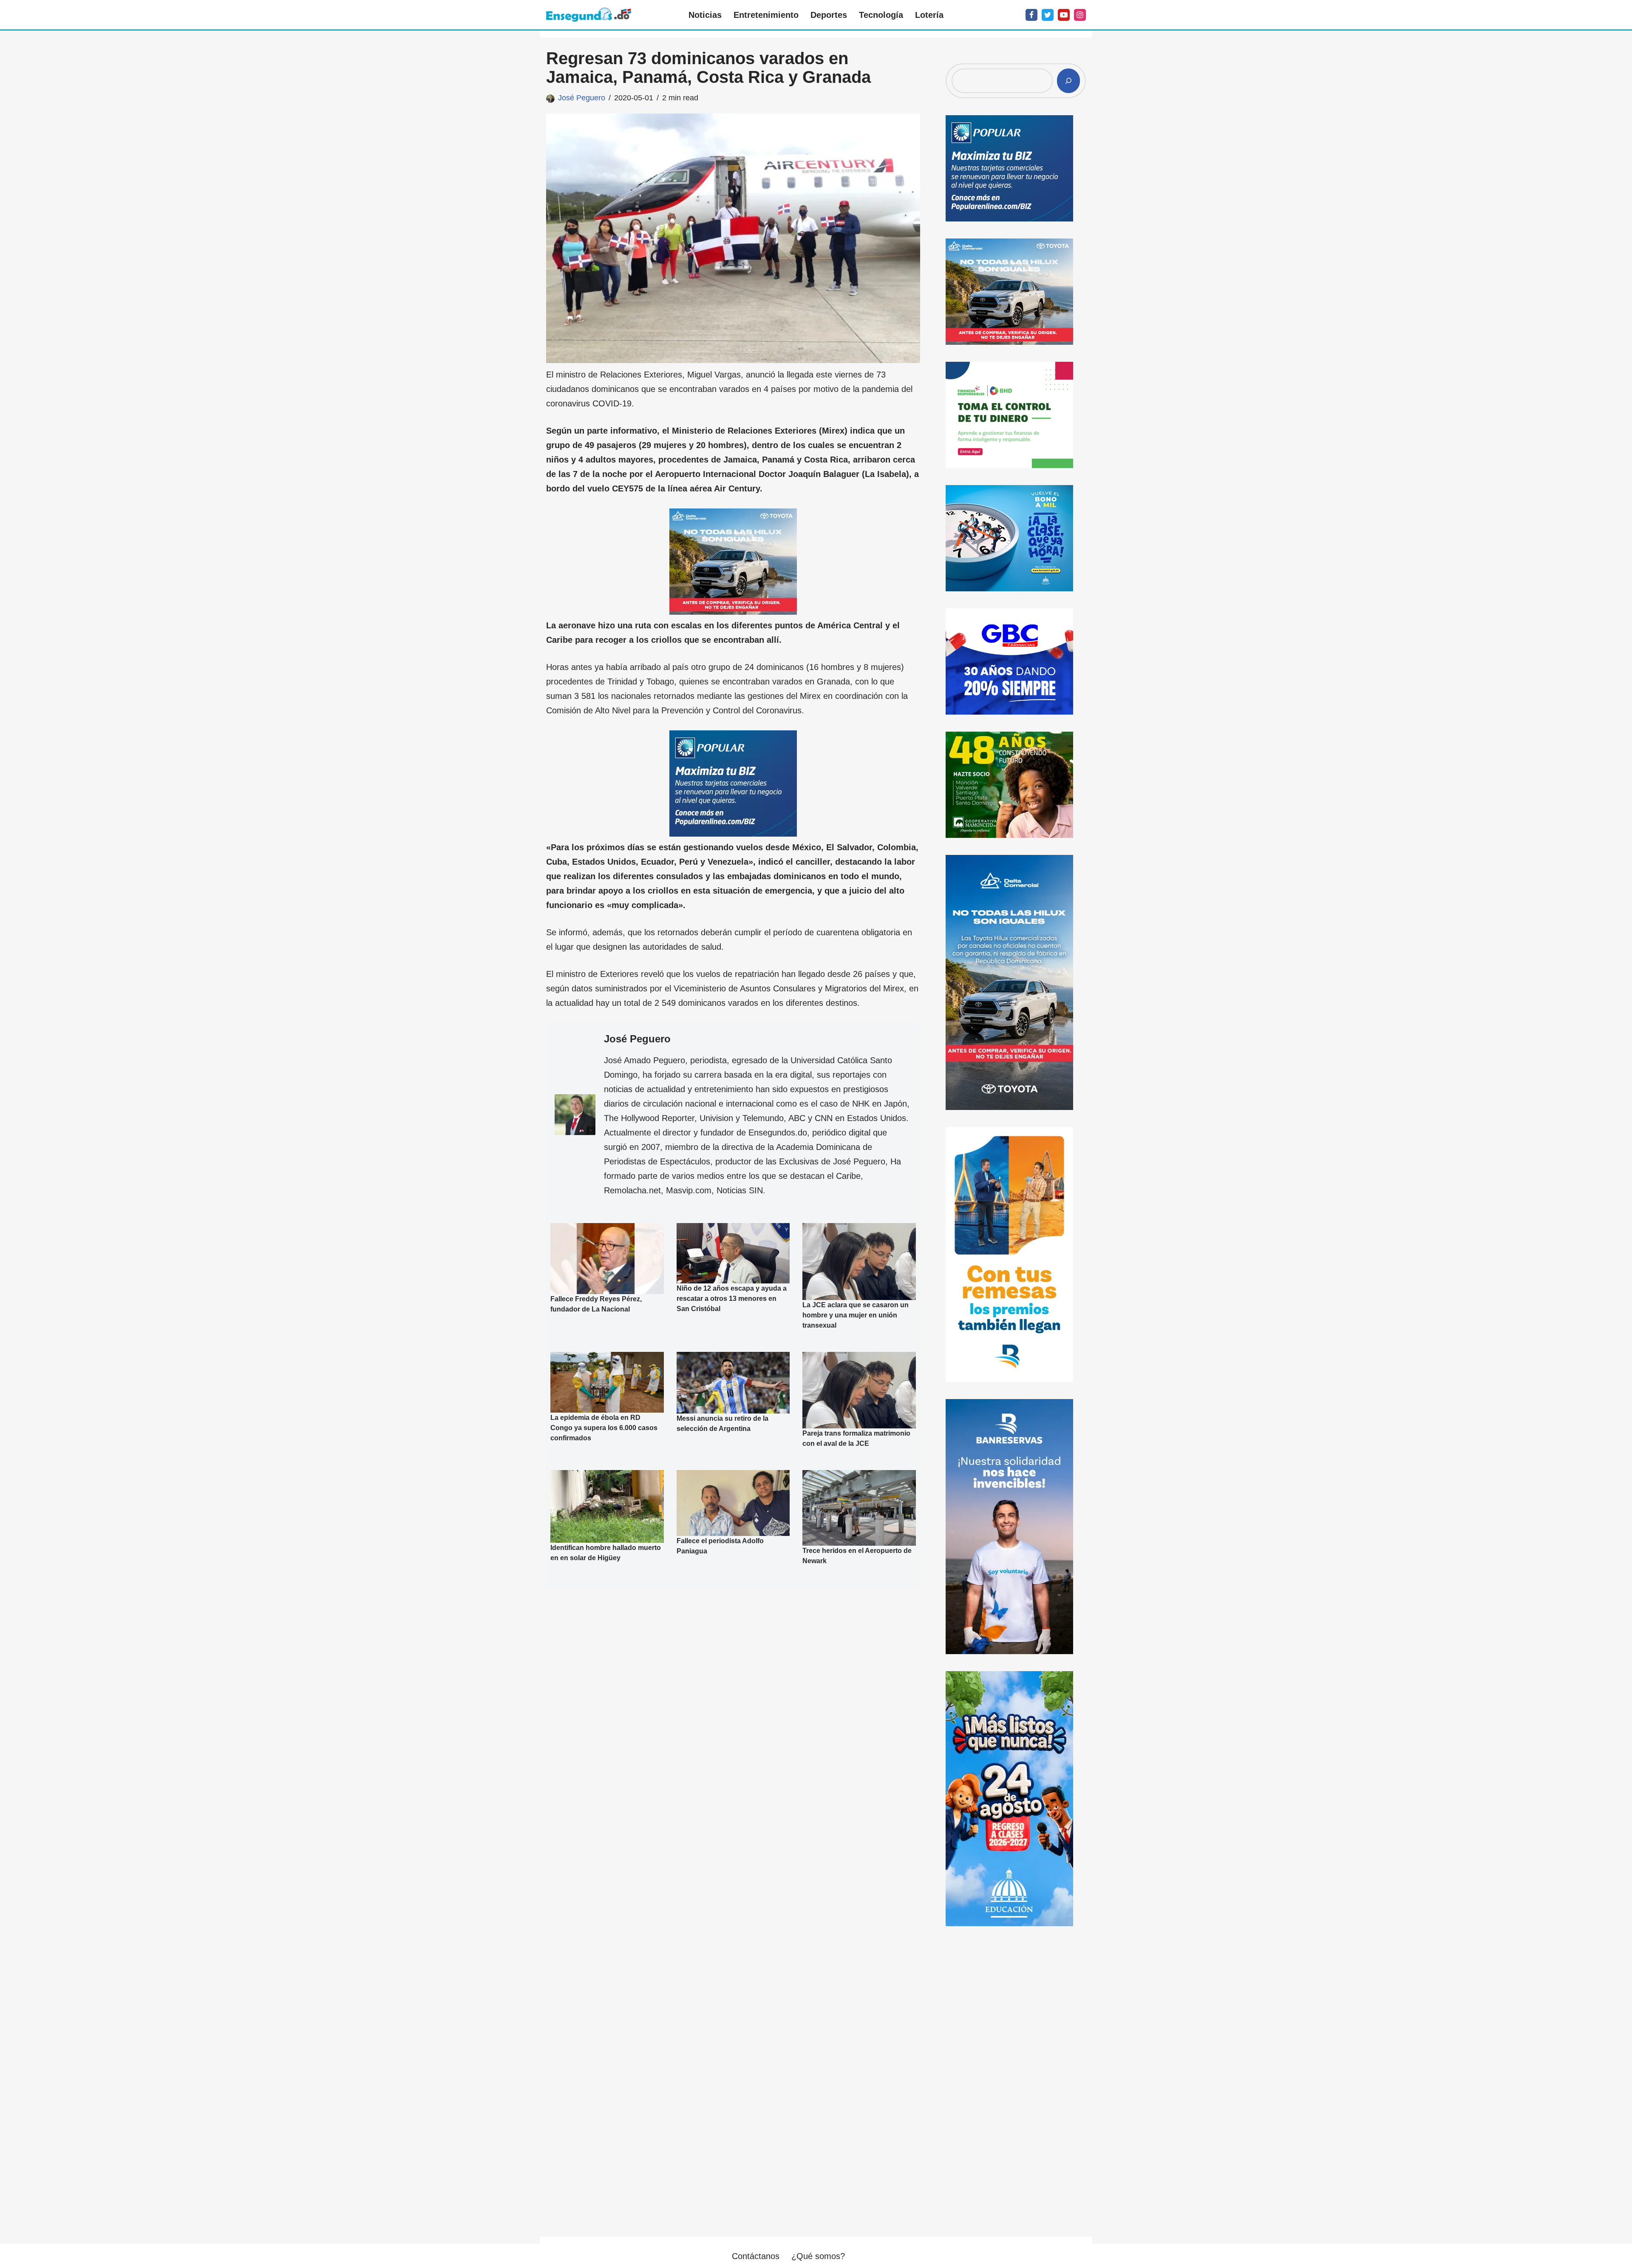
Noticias (705, 15)
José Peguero (582, 98)
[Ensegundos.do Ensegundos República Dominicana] (589, 15)
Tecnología (881, 15)
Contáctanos (756, 2256)
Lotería (929, 15)
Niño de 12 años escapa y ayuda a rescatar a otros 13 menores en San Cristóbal (732, 1299)
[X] (1048, 15)
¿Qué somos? (818, 2256)
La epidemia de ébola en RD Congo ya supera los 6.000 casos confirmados (604, 1427)
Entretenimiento (766, 15)
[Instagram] (1080, 15)
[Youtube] (1064, 15)
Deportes (829, 15)
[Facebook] (1031, 15)
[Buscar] (1068, 81)
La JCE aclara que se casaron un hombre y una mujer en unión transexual (856, 1315)
